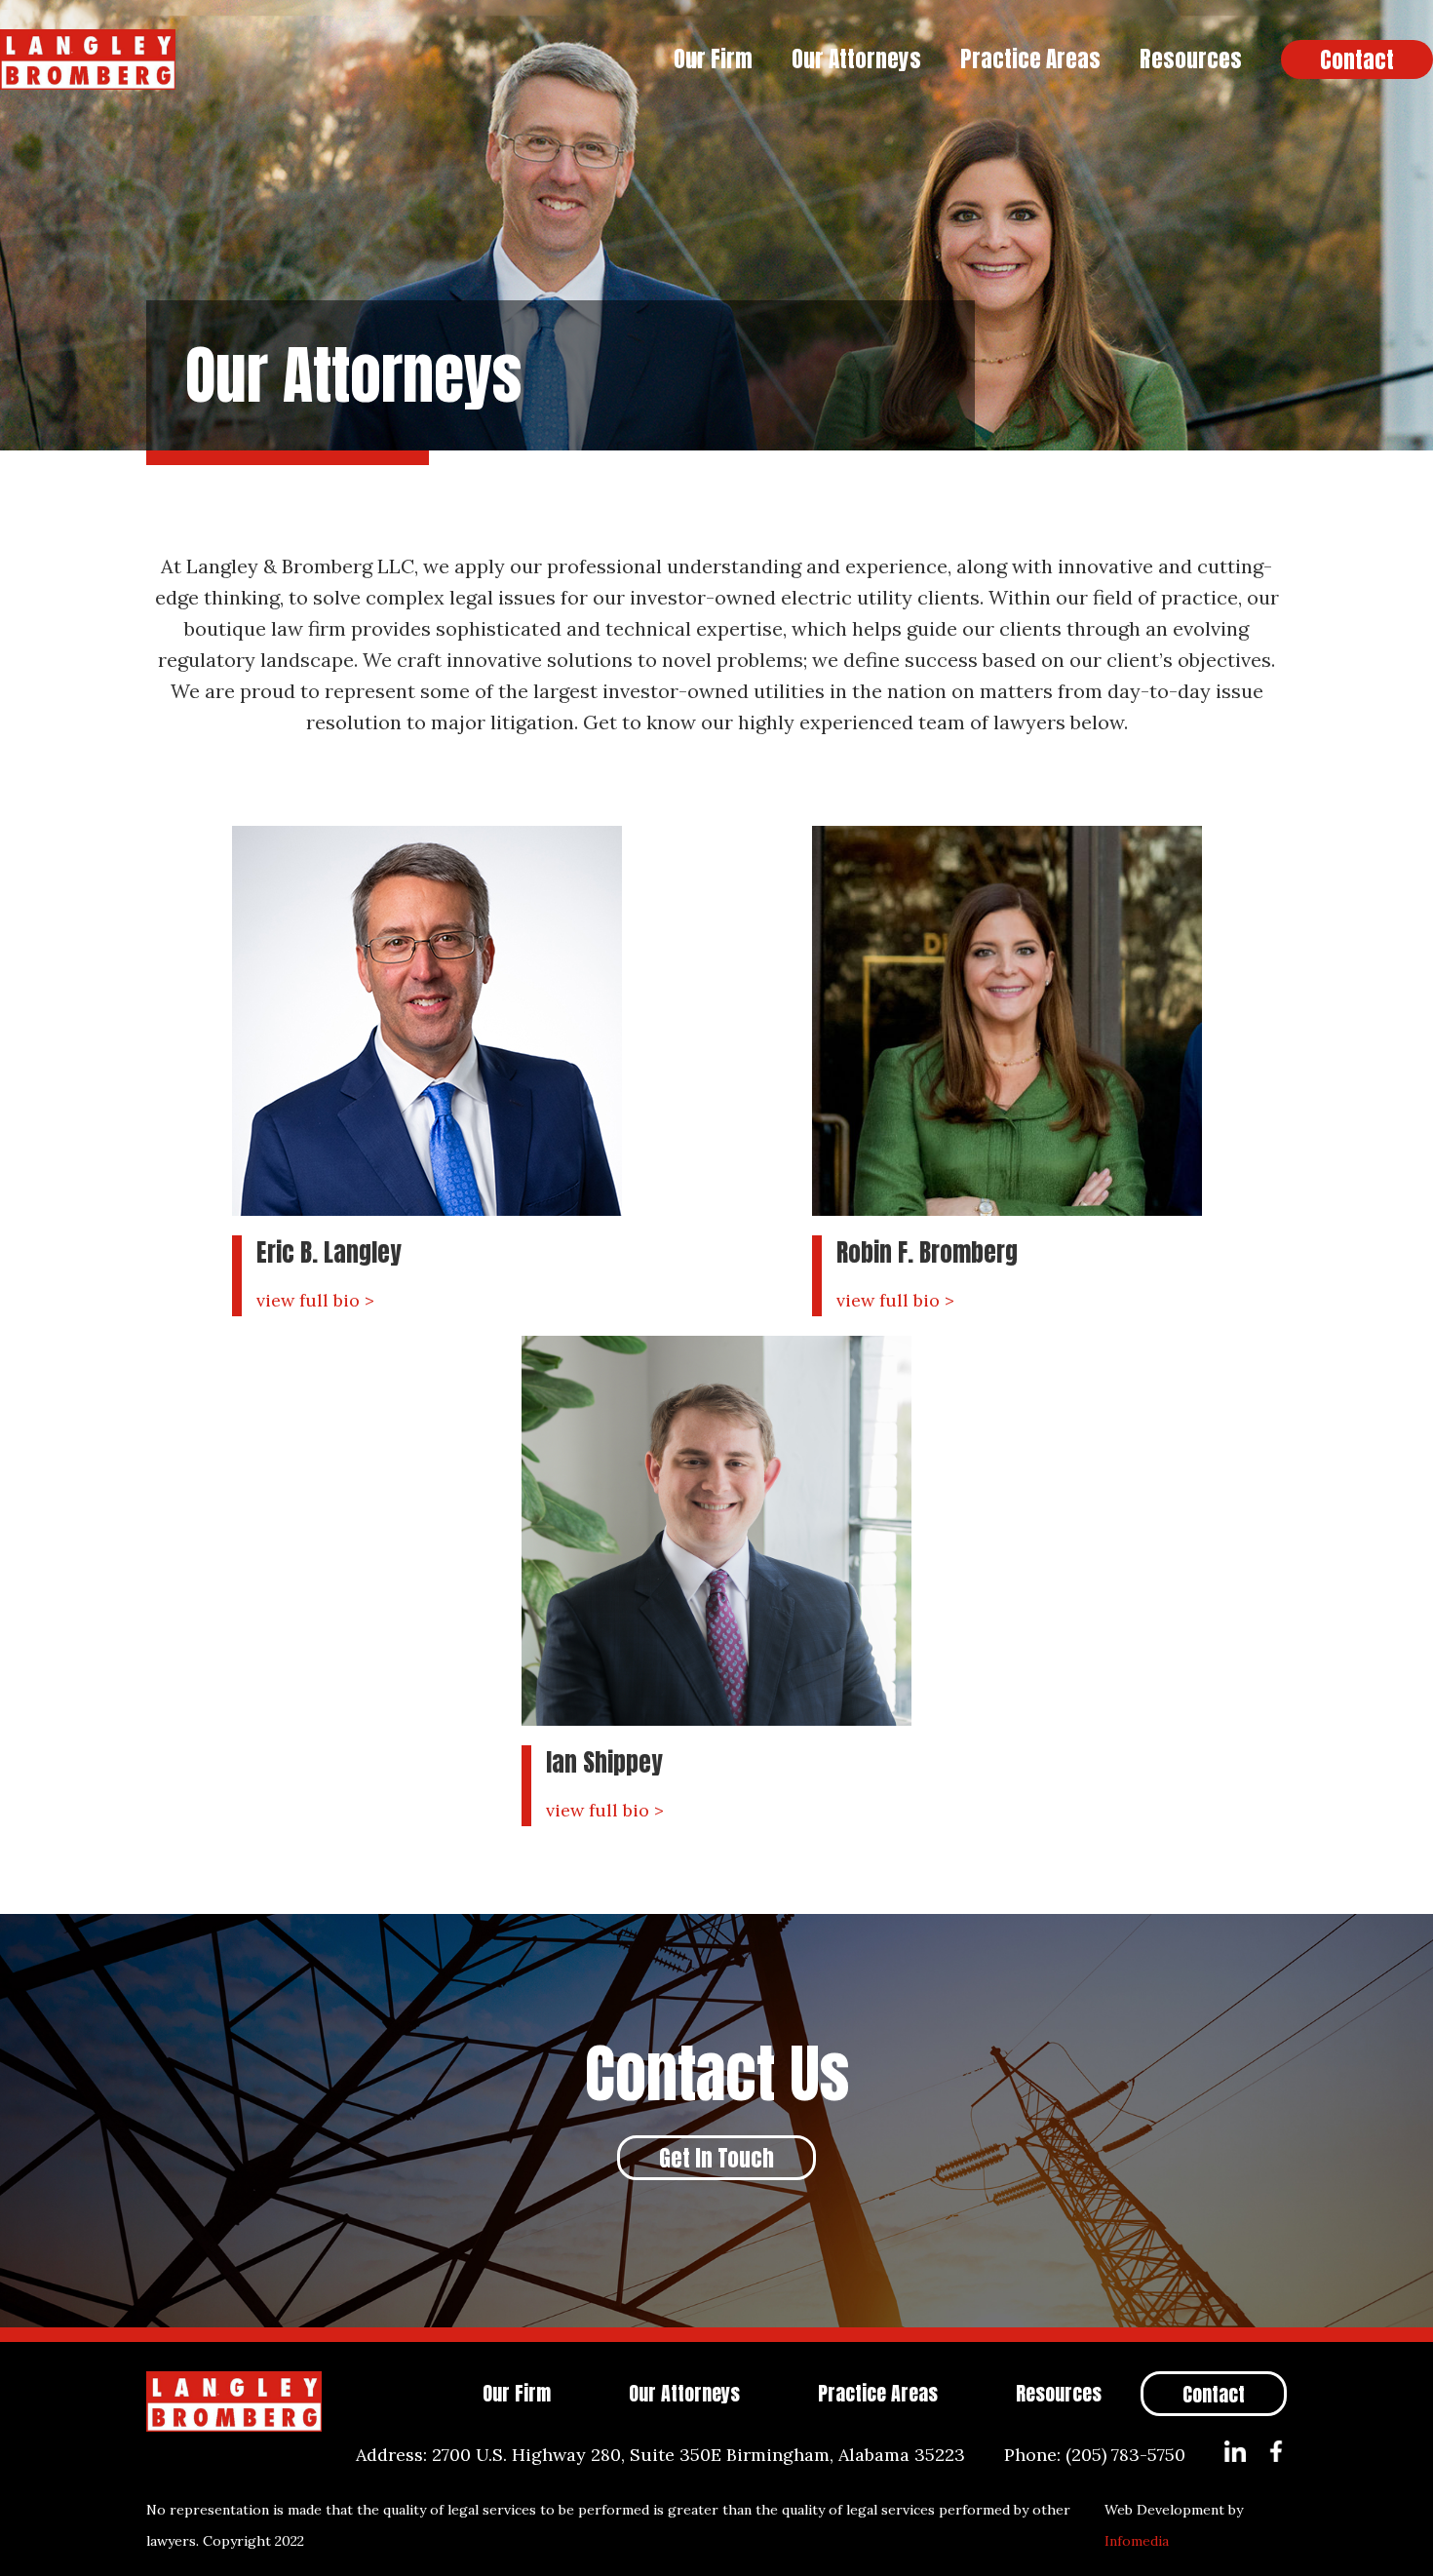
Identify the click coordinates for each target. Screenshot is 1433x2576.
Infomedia (1137, 2541)
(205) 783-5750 (1125, 2455)
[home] (327, 59)
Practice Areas (1030, 59)
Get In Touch (716, 2158)
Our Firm (713, 59)
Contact (1357, 60)
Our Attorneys (856, 59)
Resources (1191, 59)
